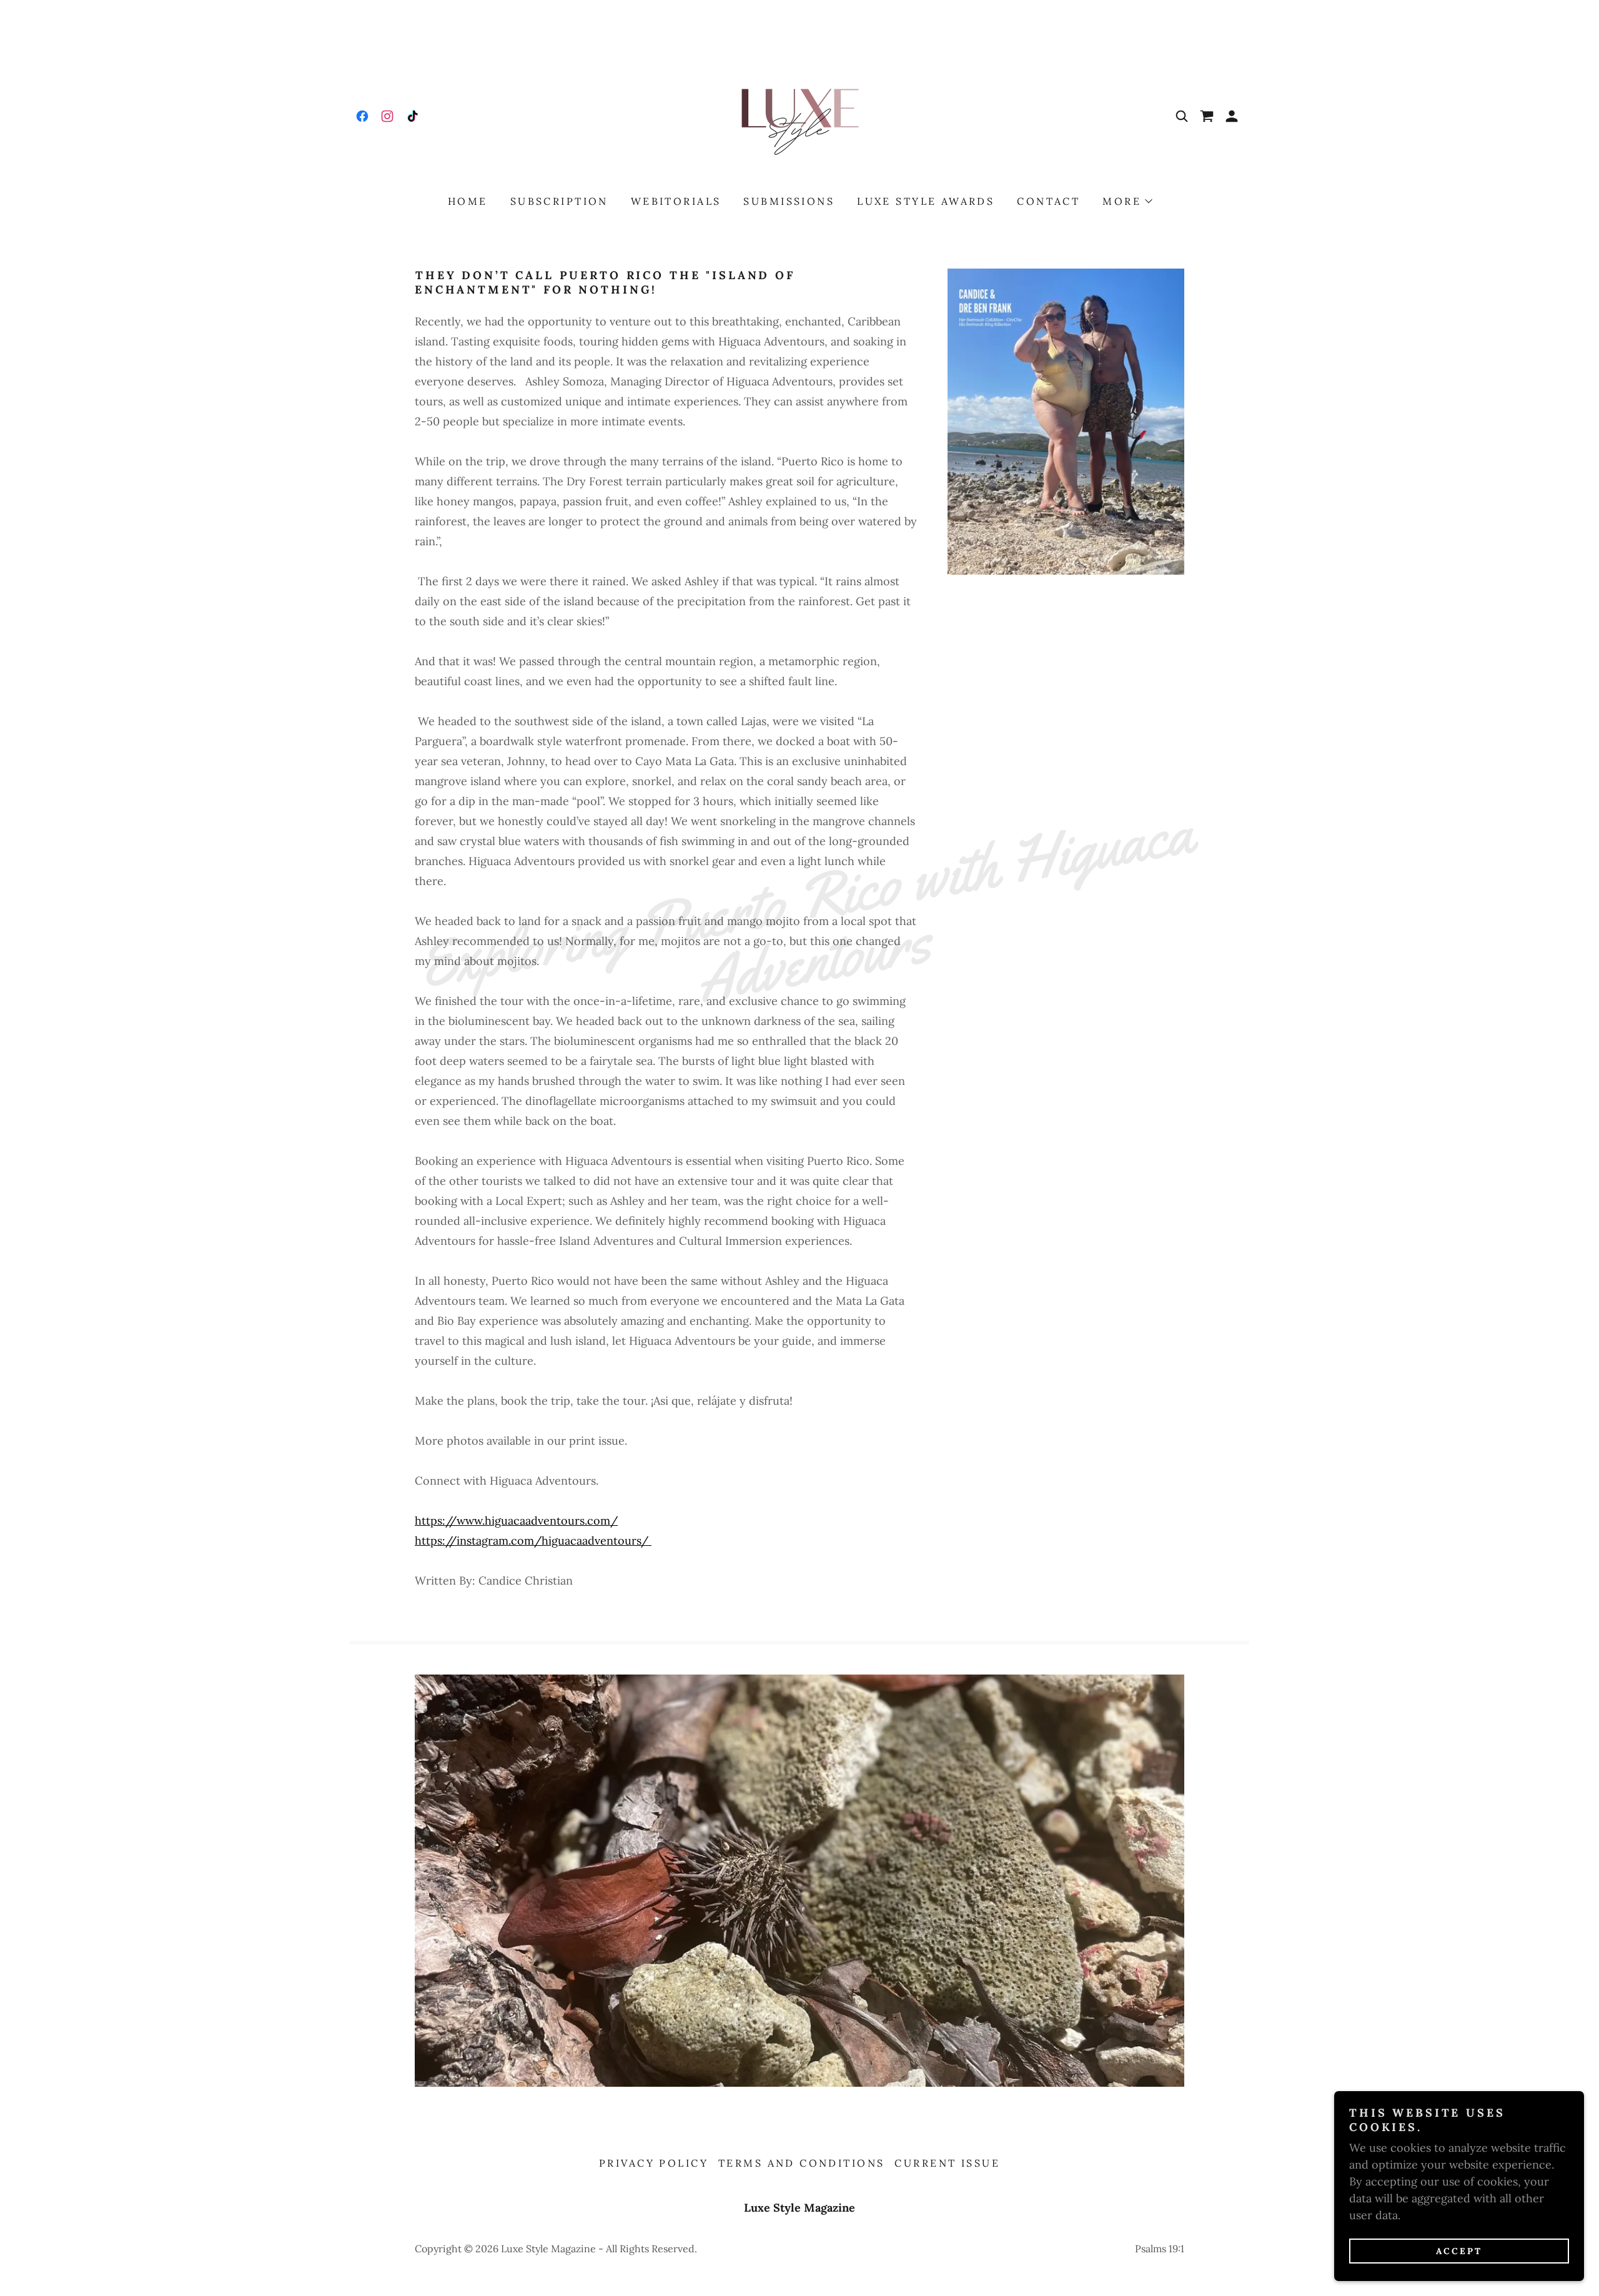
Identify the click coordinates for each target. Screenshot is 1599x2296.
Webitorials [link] (676, 201)
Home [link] (468, 201)
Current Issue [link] (947, 2163)
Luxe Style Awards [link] (926, 201)
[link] (362, 116)
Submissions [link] (789, 201)
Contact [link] (1048, 201)
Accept (1459, 2251)
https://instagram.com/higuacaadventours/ (533, 1541)
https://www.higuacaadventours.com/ (516, 1521)
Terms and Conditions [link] (801, 2163)
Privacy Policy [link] (654, 2163)
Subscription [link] (559, 201)
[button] (1232, 116)
